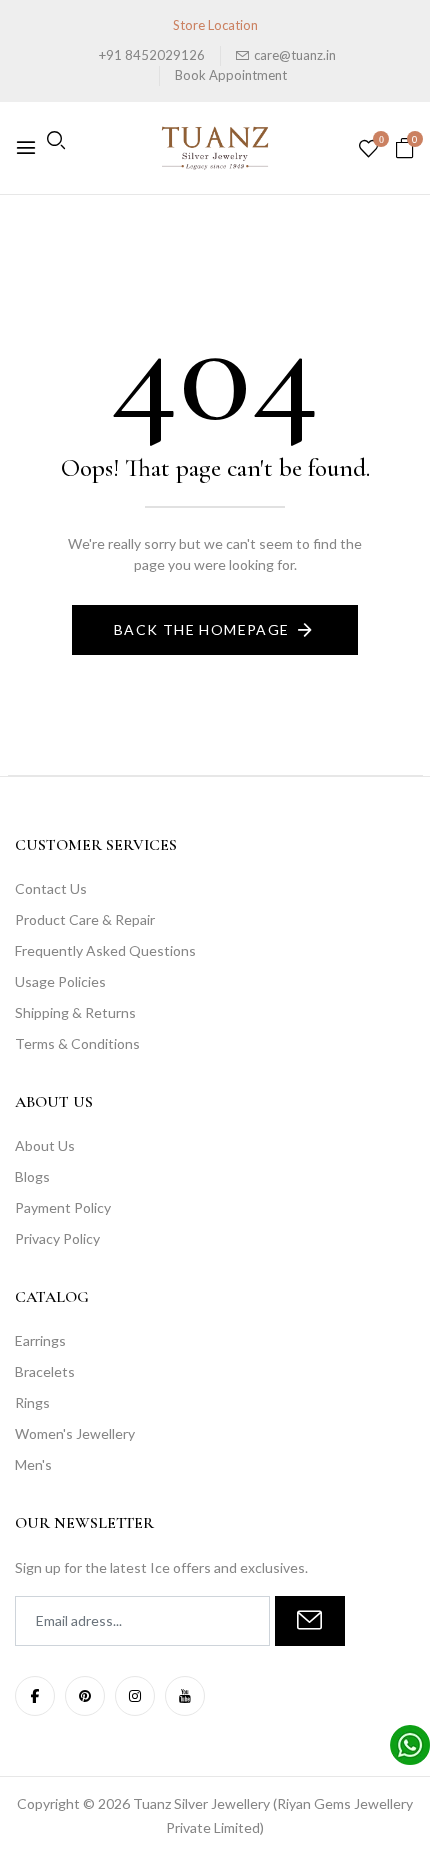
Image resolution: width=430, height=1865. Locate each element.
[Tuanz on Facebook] (35, 1696)
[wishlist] (368, 149)
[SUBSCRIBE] (310, 1621)
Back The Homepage (202, 629)
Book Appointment (231, 75)
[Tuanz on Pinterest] (85, 1696)
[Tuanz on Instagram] (135, 1696)
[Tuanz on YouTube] (185, 1696)
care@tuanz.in (295, 55)
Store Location (215, 25)
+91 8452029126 (152, 55)
